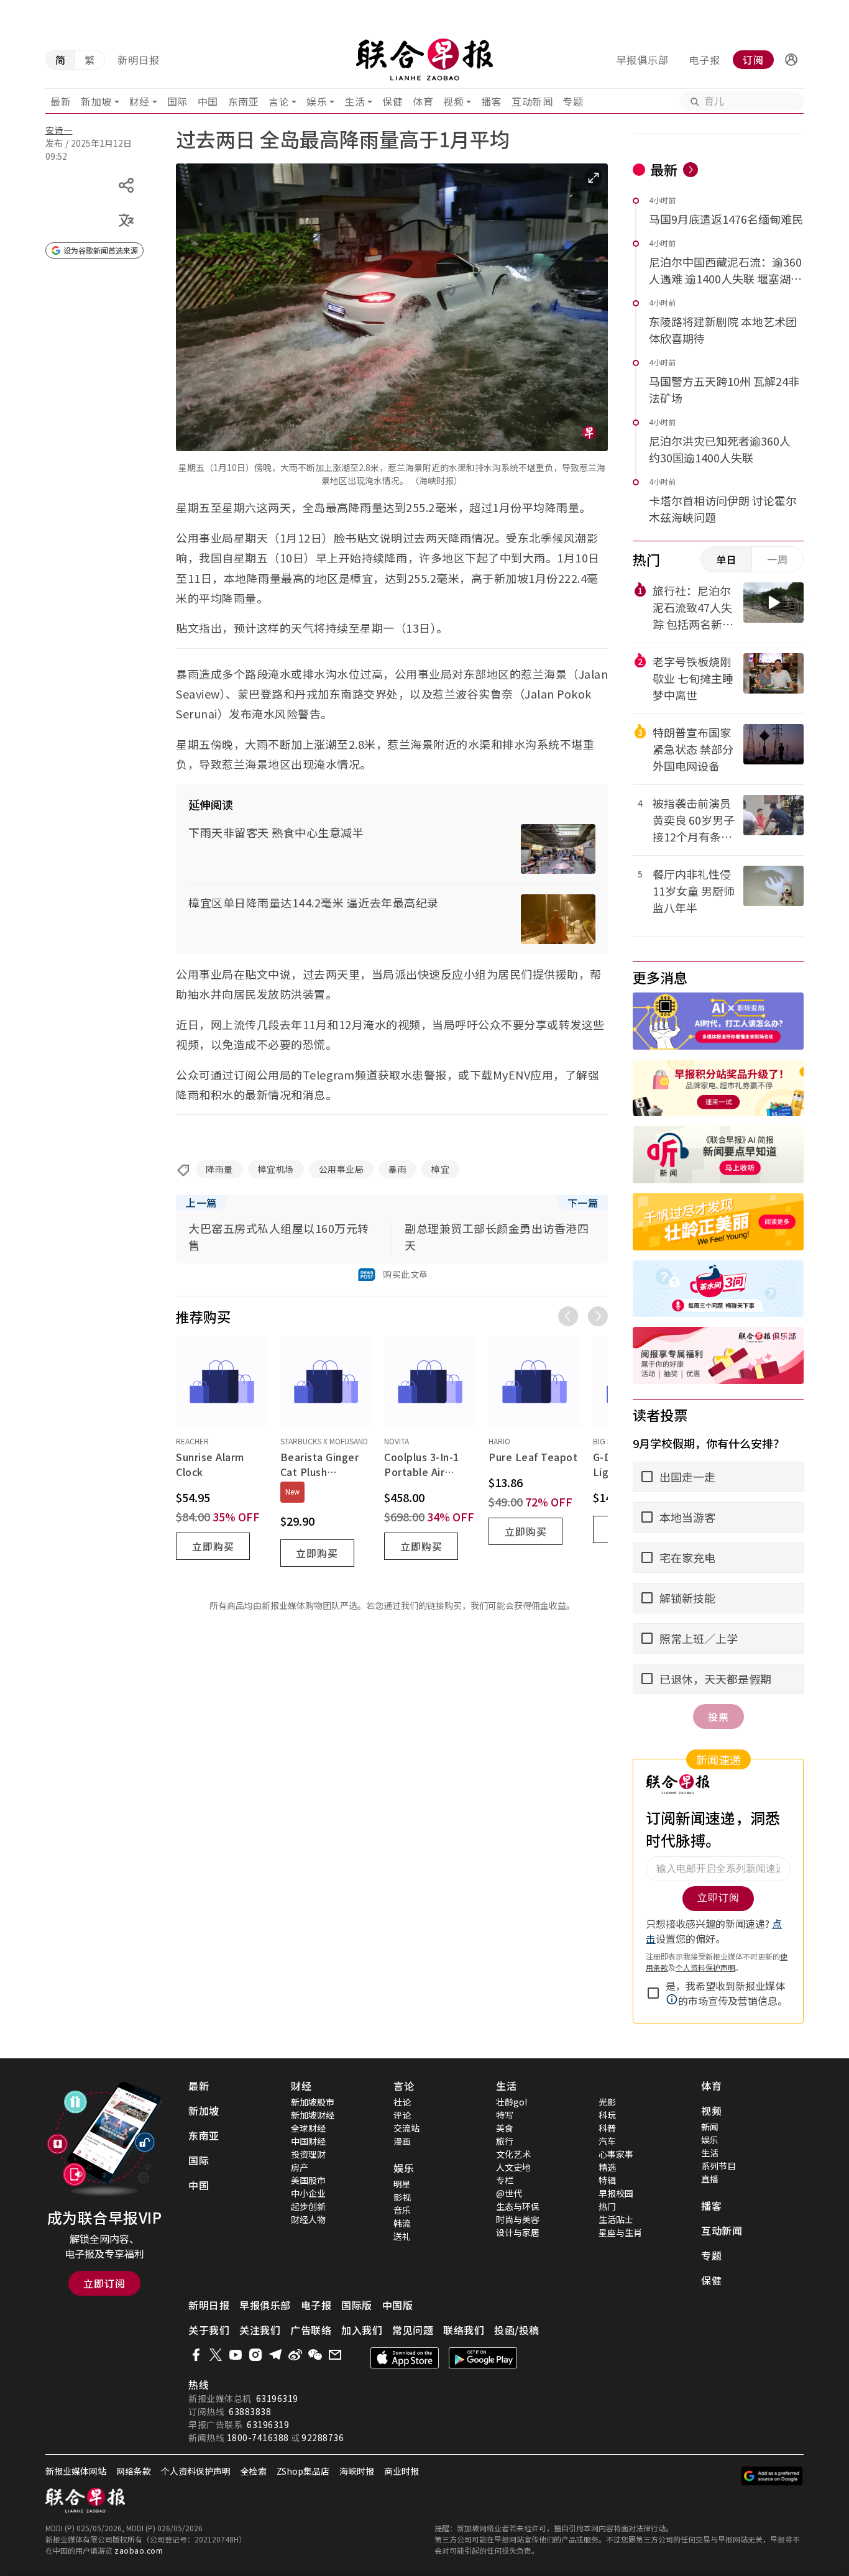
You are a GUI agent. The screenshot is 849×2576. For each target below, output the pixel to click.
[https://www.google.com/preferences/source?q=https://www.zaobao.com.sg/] (772, 2476)
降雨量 (219, 1169)
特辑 (607, 2180)
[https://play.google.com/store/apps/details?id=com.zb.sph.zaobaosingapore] (483, 2358)
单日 (727, 559)
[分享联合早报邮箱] (335, 2355)
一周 (778, 559)
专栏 (505, 2180)
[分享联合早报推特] (216, 2355)
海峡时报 (357, 2471)
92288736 (323, 2437)
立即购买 (213, 1546)
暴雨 (397, 1169)
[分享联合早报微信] (315, 2355)
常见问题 (413, 2330)
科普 (607, 2128)
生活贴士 (616, 2219)
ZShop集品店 (303, 2471)
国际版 (357, 2305)
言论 (279, 101)
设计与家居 (518, 2232)
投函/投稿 (517, 2330)
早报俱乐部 (642, 60)
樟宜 (440, 1169)
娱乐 (317, 101)
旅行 (505, 2141)
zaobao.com (139, 2550)
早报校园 (616, 2193)
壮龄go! (512, 2102)
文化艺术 (513, 2154)
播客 (491, 101)
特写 (505, 2115)
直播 (710, 2179)
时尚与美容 (518, 2219)
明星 (402, 2184)
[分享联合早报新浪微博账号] (295, 2355)
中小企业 (308, 2193)
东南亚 (244, 101)
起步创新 (308, 2206)
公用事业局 (342, 1169)
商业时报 (402, 2471)
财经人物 (308, 2219)
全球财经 (308, 2128)
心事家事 (616, 2154)
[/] (425, 60)
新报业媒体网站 (76, 2471)
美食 (505, 2128)
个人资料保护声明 (196, 2471)
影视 (402, 2197)
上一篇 (201, 1203)
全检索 (254, 2471)
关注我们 (260, 2330)
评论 (402, 2115)
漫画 (402, 2141)
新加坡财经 (313, 2115)
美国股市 (308, 2180)
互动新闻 (532, 101)
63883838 (250, 2411)
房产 (300, 2167)
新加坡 (96, 101)
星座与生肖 (620, 2232)
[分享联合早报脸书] (196, 2355)
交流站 (406, 2128)
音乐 (402, 2210)
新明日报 (139, 60)
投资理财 (308, 2154)
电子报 (704, 60)
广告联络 (311, 2330)
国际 (177, 101)
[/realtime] (691, 170)
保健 (392, 101)
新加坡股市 (313, 2102)
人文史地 (513, 2167)
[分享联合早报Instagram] (255, 2355)
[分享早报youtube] (236, 2355)
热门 (607, 2206)
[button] (791, 60)
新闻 (710, 2127)
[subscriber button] (791, 60)
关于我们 (209, 2330)
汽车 (607, 2141)
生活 (355, 101)
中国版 (398, 2305)
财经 (140, 101)
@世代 (509, 2193)
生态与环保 (518, 2206)
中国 (208, 101)
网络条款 (134, 2471)
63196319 (277, 2398)
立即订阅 (104, 2283)
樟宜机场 (276, 1169)
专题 (573, 101)
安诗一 (59, 130)
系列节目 (718, 2166)
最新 (61, 101)
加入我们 (362, 2330)
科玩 (607, 2115)
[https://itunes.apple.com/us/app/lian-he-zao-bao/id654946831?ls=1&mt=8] (405, 2358)
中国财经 (308, 2141)
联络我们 (464, 2330)
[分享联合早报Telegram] (275, 2355)
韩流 (402, 2223)
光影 (607, 2102)
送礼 (402, 2236)
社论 (402, 2102)
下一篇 (583, 1203)
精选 (607, 2167)
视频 (453, 101)
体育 (423, 101)
